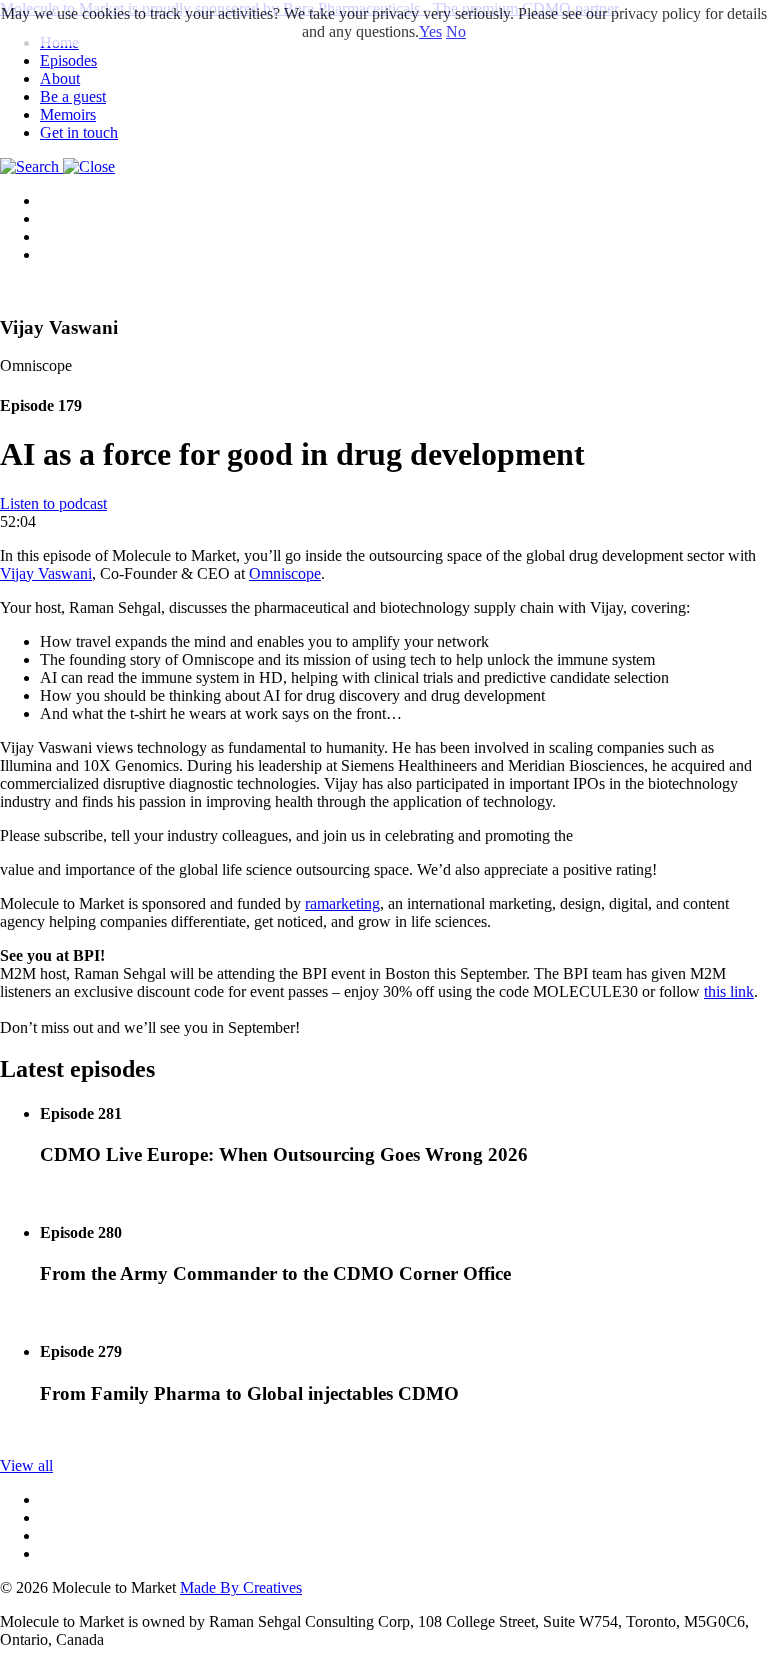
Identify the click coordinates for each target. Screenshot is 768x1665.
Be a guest (73, 96)
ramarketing (342, 903)
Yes (430, 31)
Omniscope (285, 573)
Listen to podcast (53, 503)
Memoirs (68, 114)
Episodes (68, 60)
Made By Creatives (241, 1587)
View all (26, 1465)
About (60, 78)
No (456, 31)
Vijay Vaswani (46, 573)
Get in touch (79, 132)
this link (729, 991)
